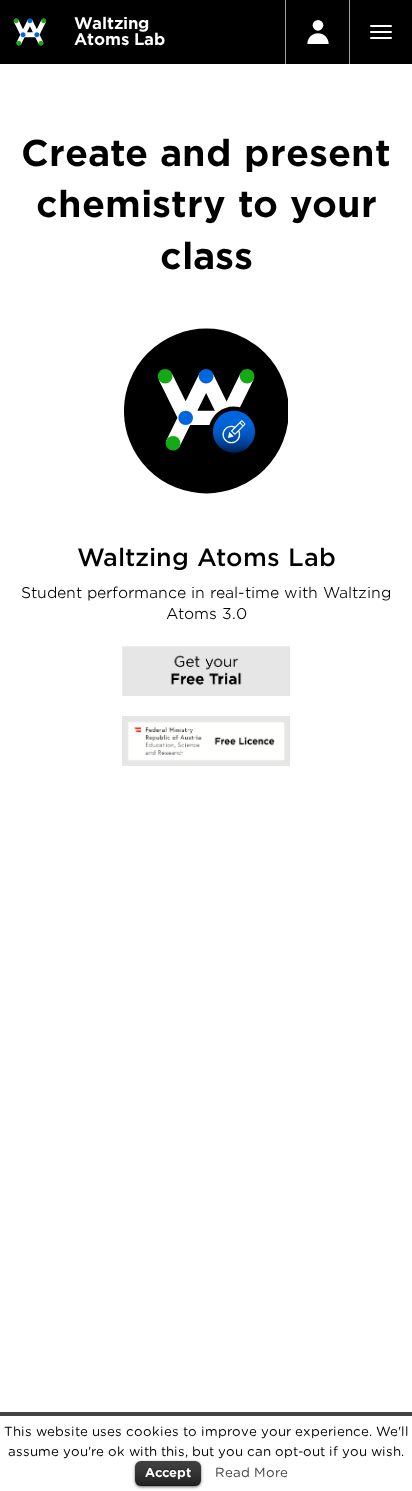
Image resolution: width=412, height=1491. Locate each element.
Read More (251, 1472)
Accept (168, 1472)
